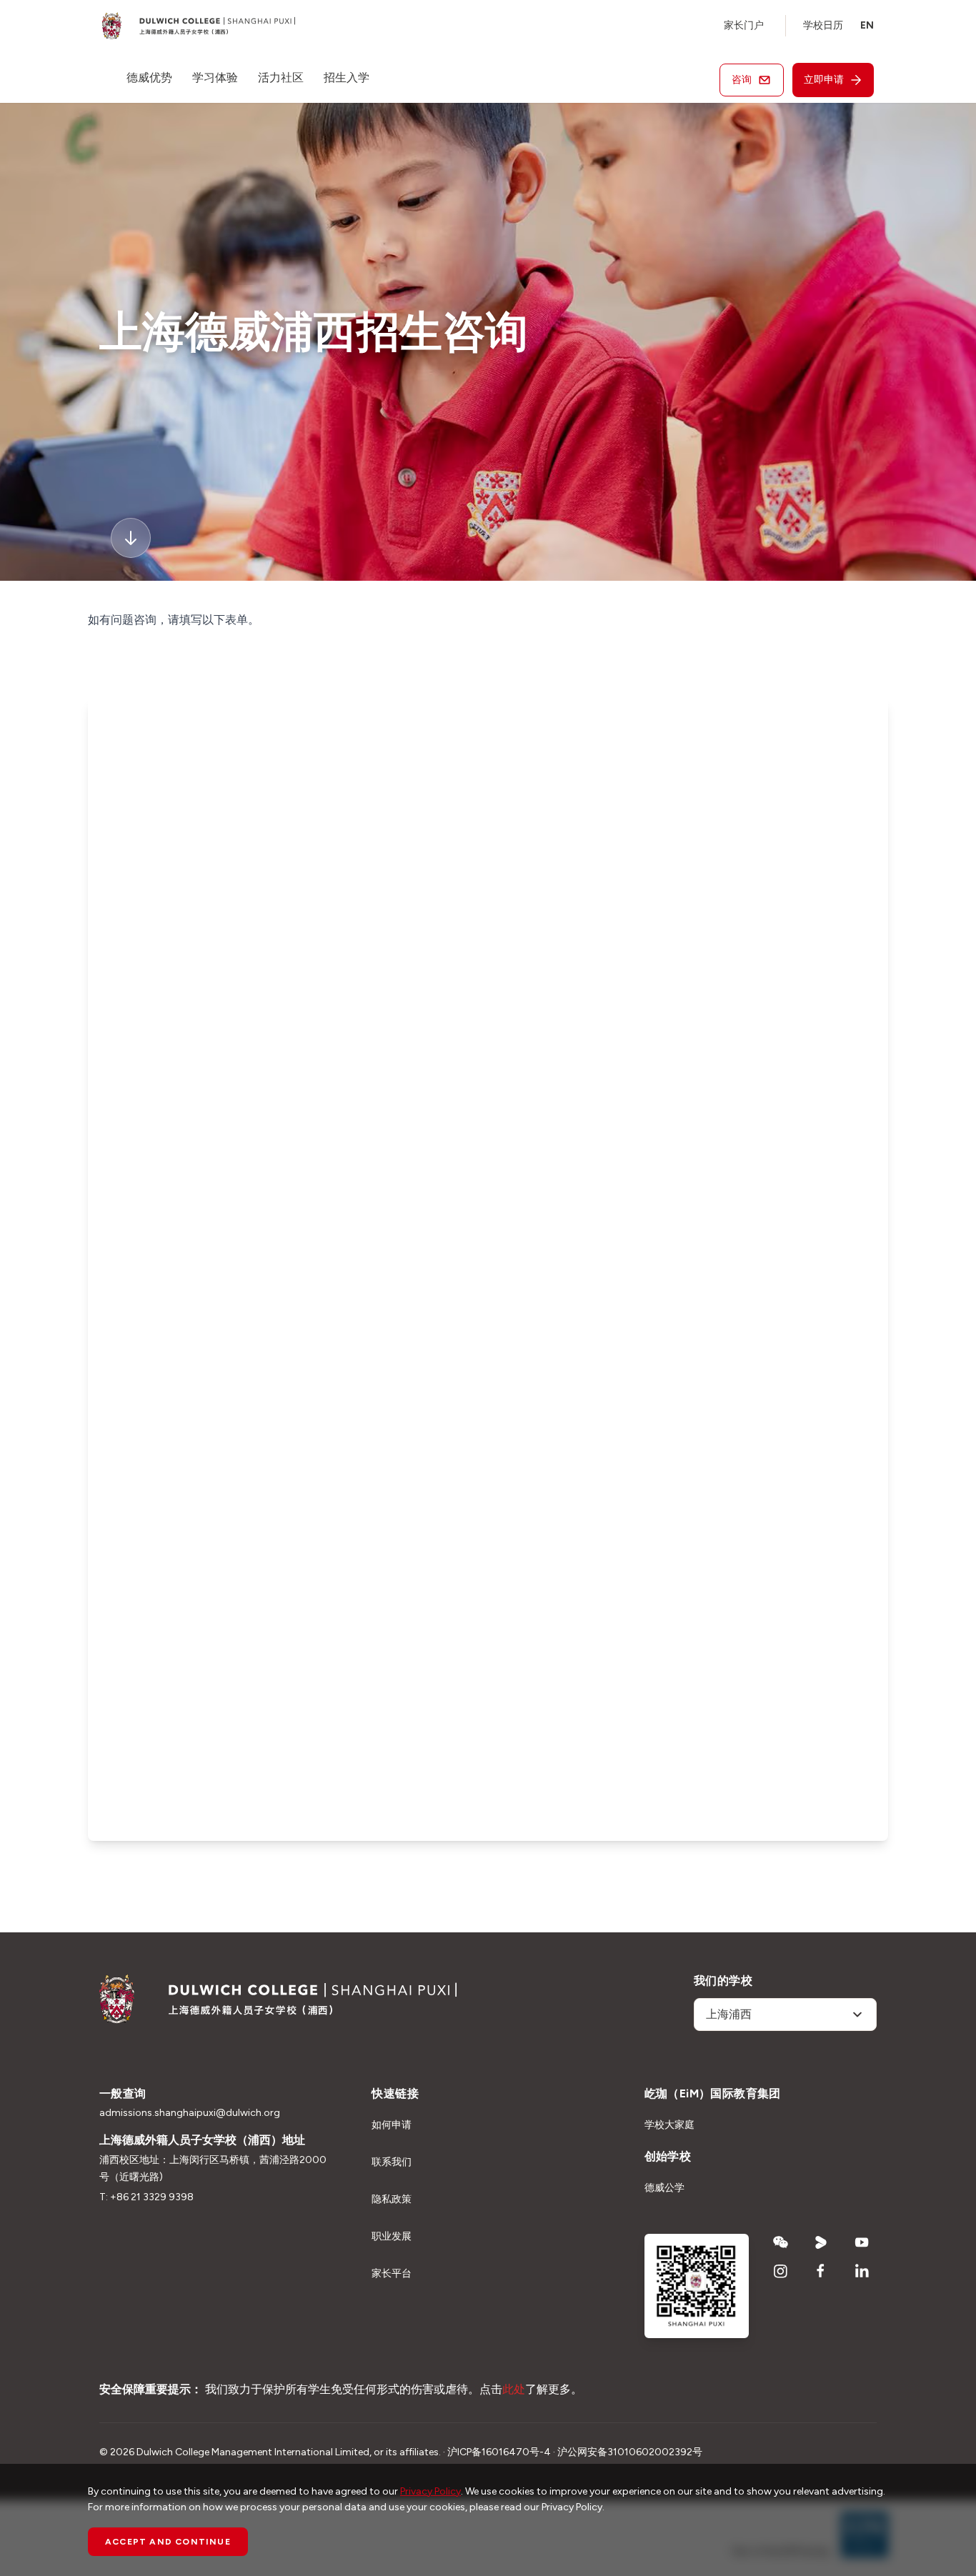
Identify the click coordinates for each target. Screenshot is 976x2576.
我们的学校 (723, 1981)
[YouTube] (862, 2242)
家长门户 (744, 25)
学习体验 (215, 78)
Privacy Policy (430, 2491)
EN (867, 25)
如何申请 (392, 2125)
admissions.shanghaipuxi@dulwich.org (190, 2113)
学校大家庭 (669, 2125)
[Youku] (821, 2242)
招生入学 (347, 78)
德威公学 (664, 2188)
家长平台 (392, 2273)
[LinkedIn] (862, 2271)
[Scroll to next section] (131, 538)
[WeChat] (781, 2242)
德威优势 (149, 78)
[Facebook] (821, 2271)
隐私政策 (392, 2199)
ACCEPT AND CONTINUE (168, 2542)
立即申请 (824, 80)
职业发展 (392, 2236)
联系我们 (392, 2162)
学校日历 (823, 25)
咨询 (742, 80)
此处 (514, 2389)
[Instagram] (781, 2271)
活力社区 (281, 78)
